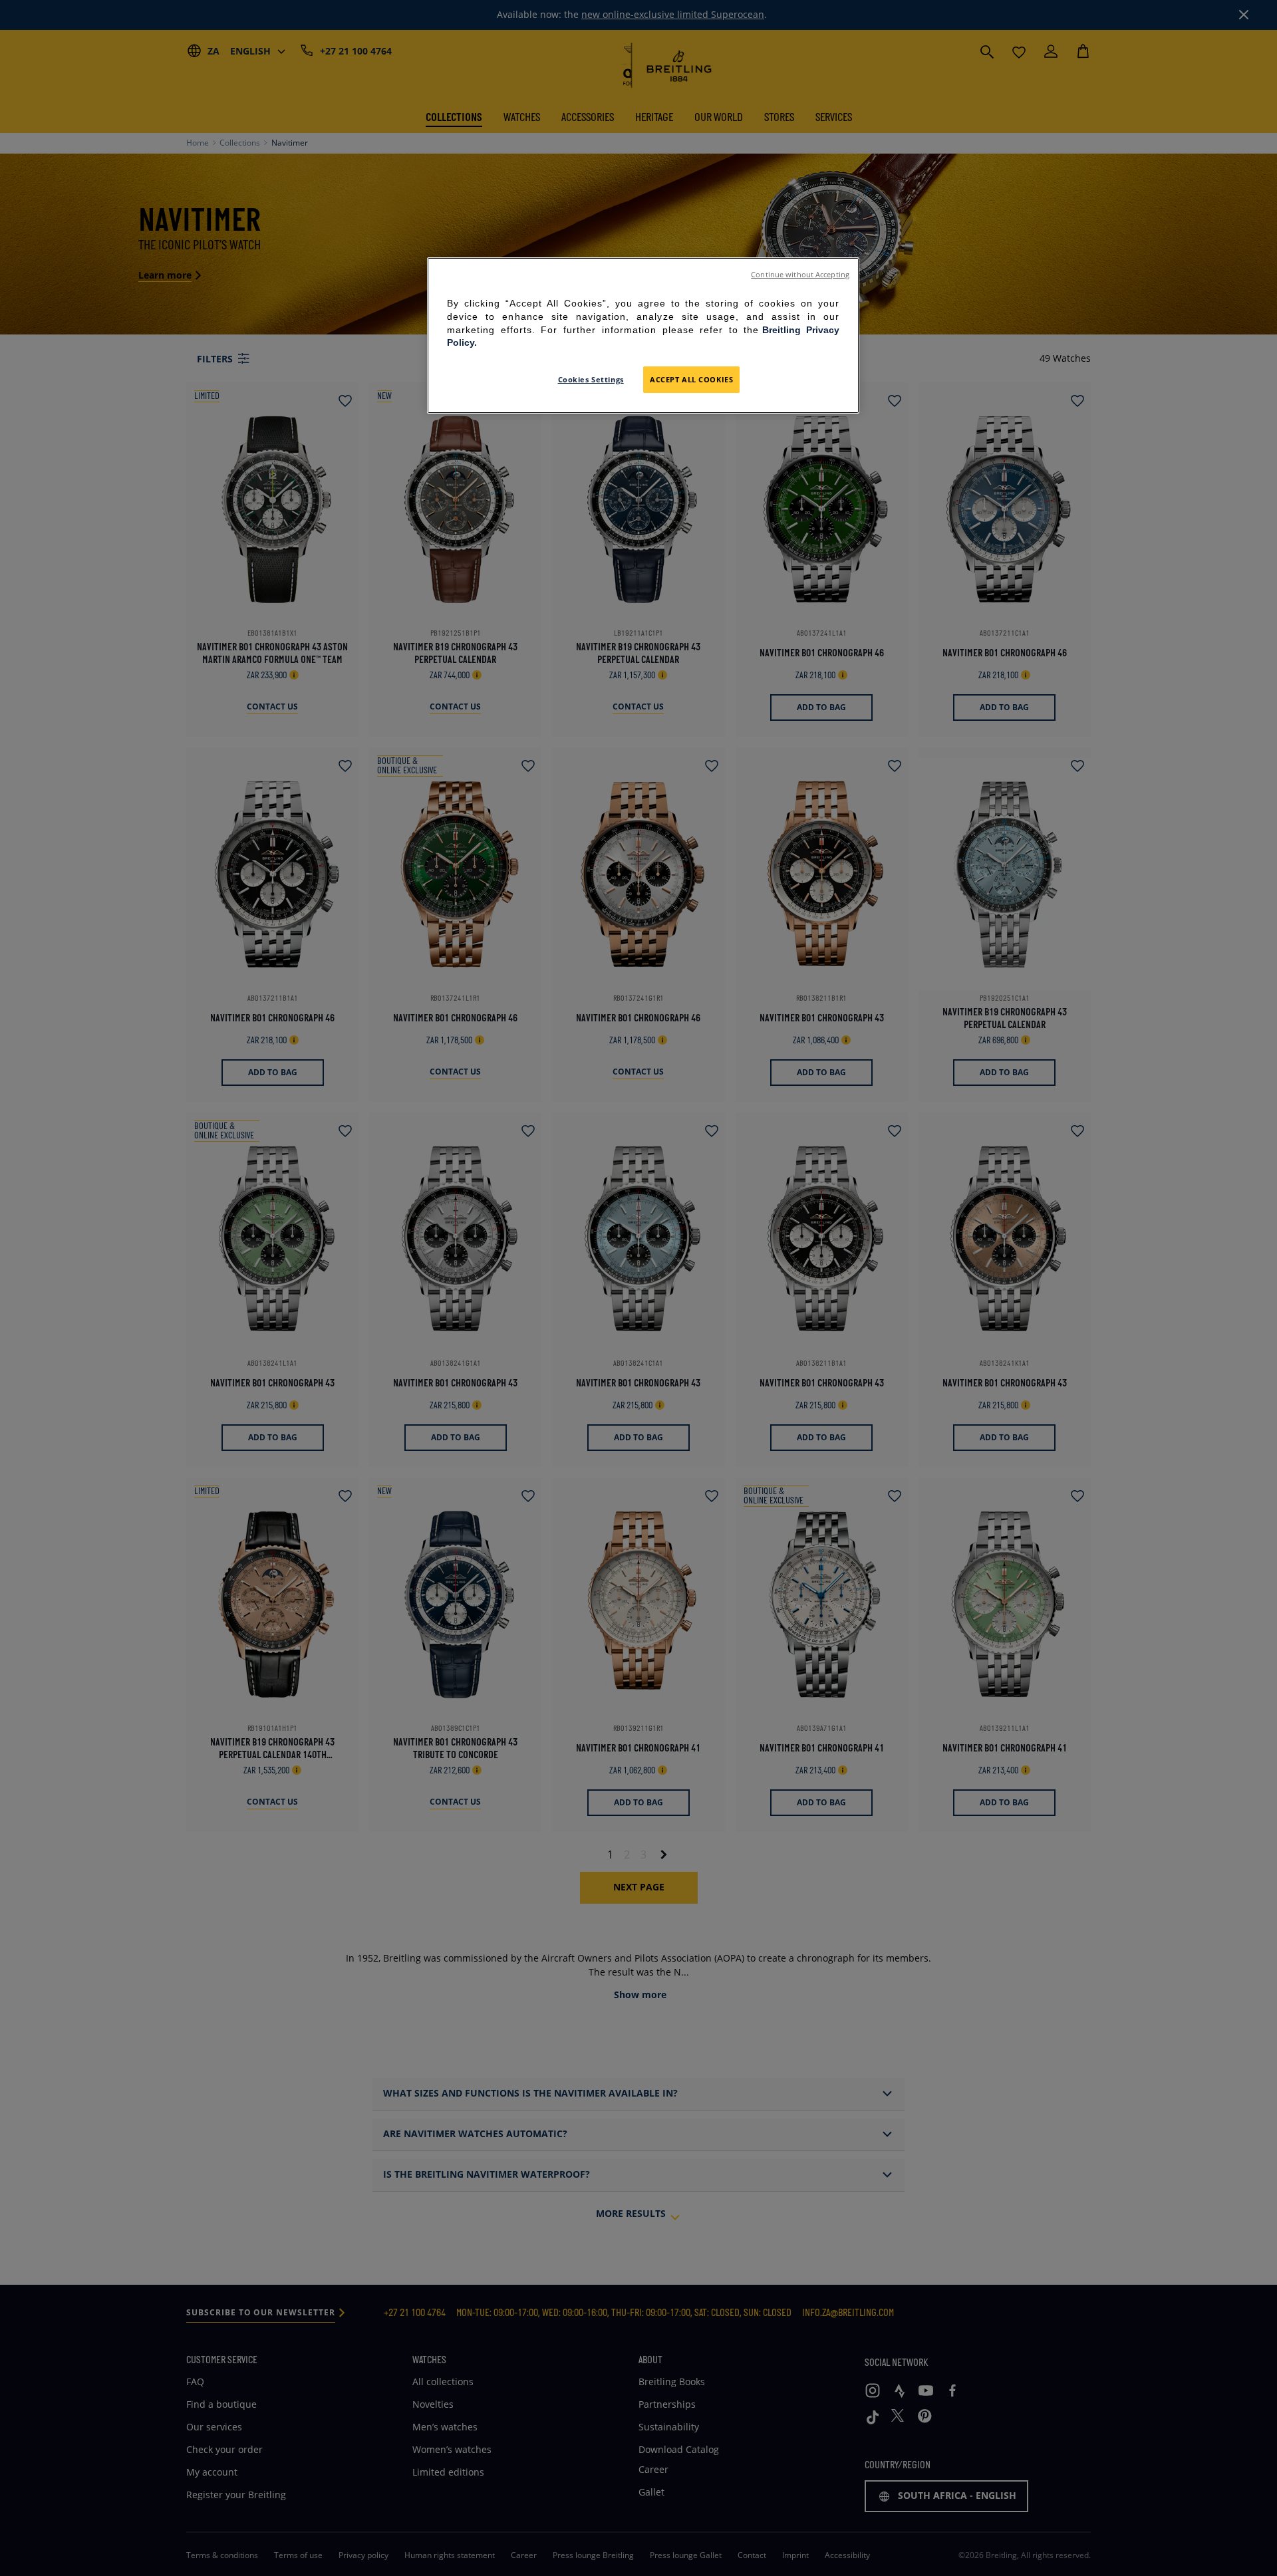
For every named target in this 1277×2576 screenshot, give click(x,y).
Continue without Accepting (800, 275)
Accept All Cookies (691, 379)
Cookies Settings (591, 379)
